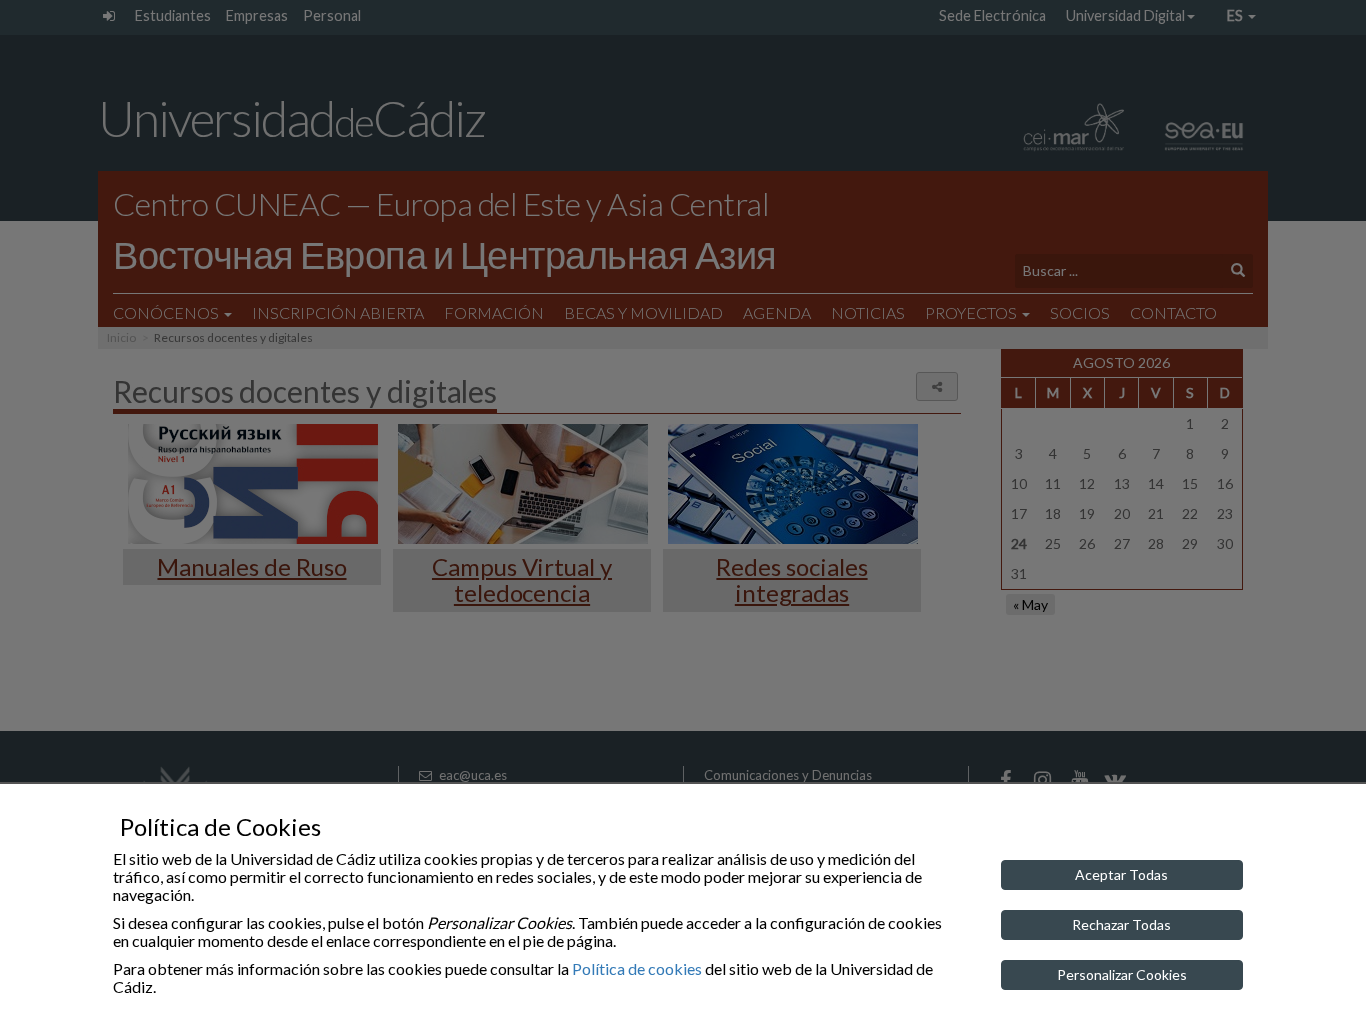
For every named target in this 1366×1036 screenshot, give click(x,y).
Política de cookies (637, 968)
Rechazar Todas (1121, 924)
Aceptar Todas (1121, 874)
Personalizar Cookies (1122, 974)
